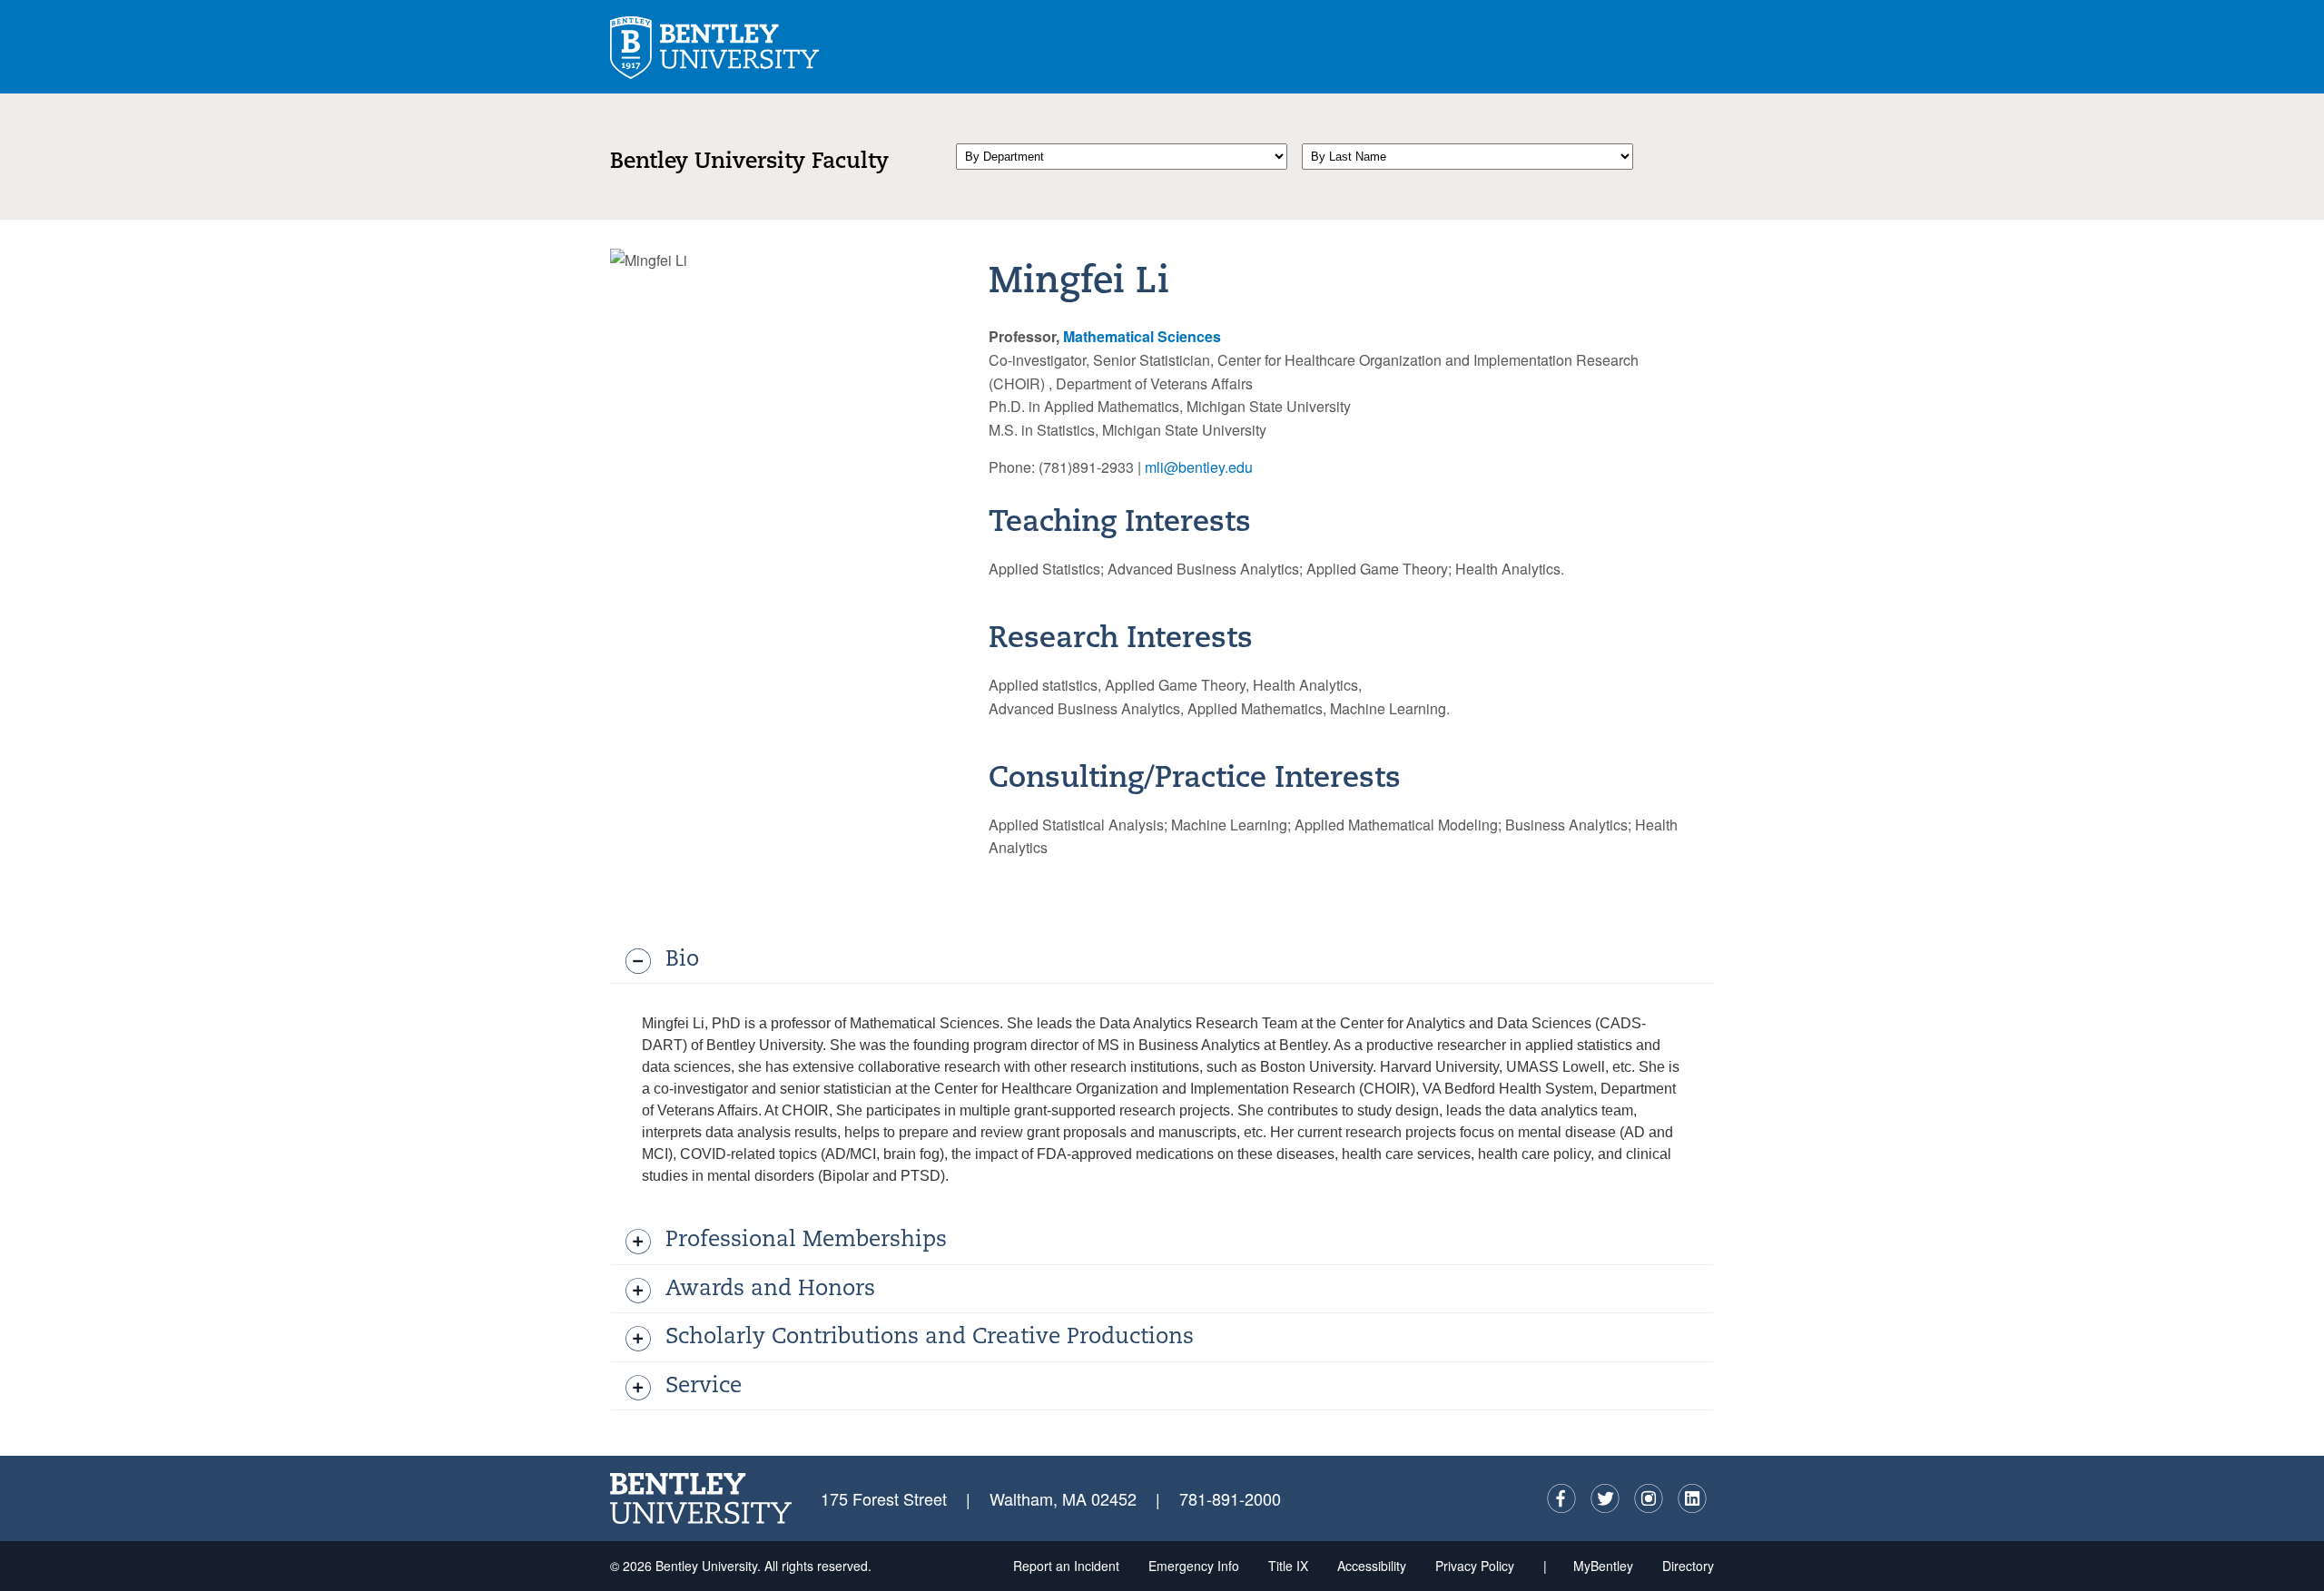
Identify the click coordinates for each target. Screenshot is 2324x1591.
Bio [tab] (682, 960)
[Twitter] (1605, 1498)
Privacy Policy (1475, 1566)
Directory (1688, 1566)
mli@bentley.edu (1199, 467)
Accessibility (1372, 1566)
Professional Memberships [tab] (806, 1241)
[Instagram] (1649, 1498)
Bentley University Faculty (749, 162)
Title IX (1288, 1566)
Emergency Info (1194, 1566)
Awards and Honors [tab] (770, 1290)
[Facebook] (1561, 1498)
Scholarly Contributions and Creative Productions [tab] (930, 1338)
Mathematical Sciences (1142, 336)
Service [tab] (704, 1387)
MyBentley (1603, 1566)
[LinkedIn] (1692, 1498)
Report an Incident (1066, 1566)
